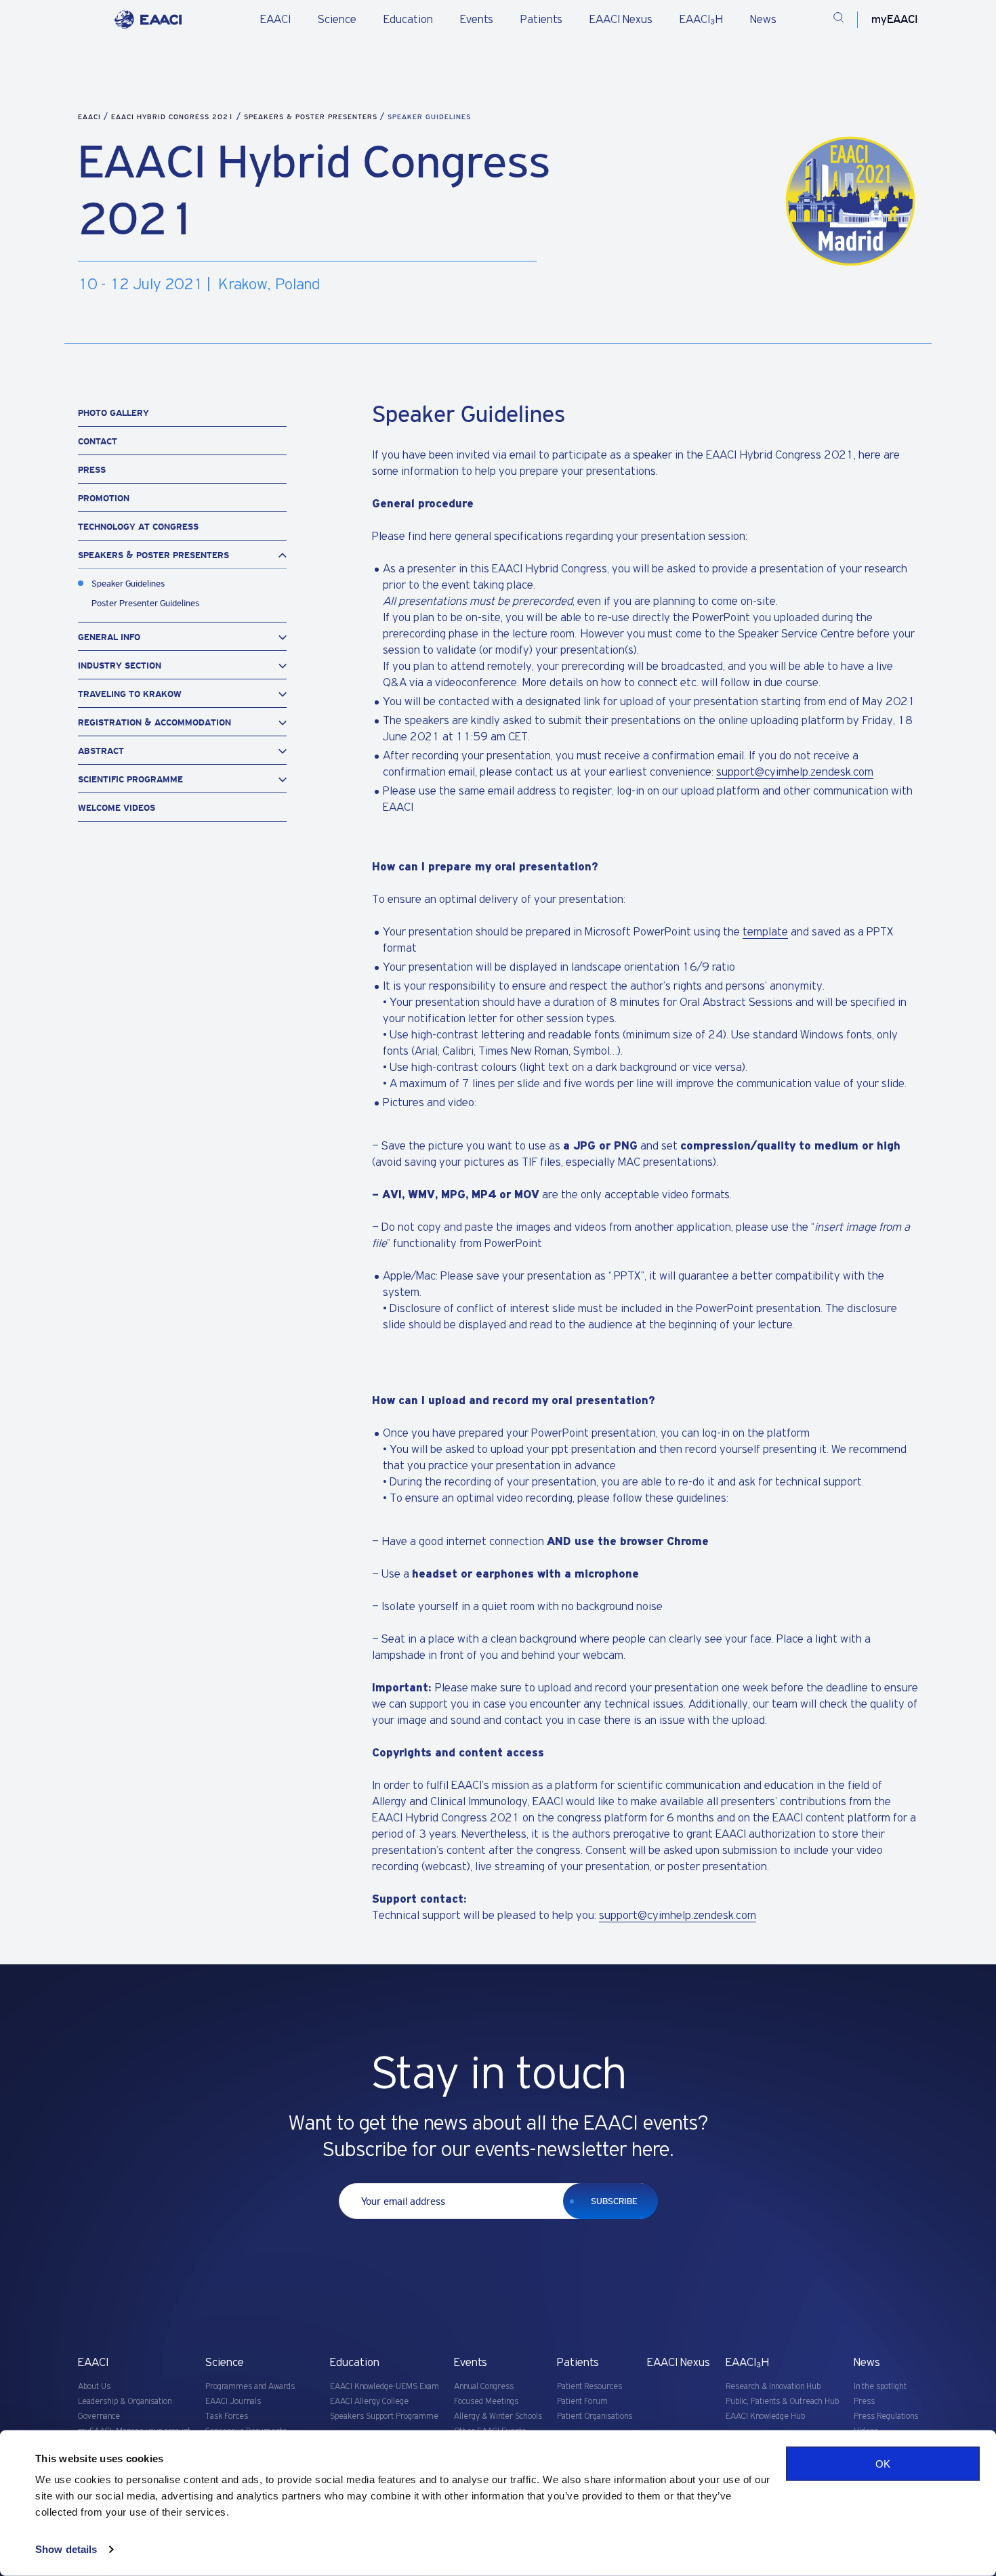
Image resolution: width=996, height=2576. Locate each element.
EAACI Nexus (621, 20)
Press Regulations (886, 2416)
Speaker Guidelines (128, 584)
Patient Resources (589, 2387)
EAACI (275, 20)
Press (92, 470)
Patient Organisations (595, 2416)
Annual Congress (484, 2387)
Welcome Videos (117, 808)
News (763, 20)
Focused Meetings (486, 2402)
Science (337, 20)
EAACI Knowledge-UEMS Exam (385, 2387)
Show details (66, 2549)
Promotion (104, 498)
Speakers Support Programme (384, 2416)
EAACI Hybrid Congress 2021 (174, 117)
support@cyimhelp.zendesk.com (795, 772)
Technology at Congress (138, 527)
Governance (99, 2416)
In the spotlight (880, 2387)
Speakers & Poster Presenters (312, 117)
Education (408, 20)
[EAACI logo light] (148, 20)
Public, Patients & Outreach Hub (782, 2402)
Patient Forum (582, 2402)
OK (883, 2464)
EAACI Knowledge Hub (765, 2416)
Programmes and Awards (250, 2387)
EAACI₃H (701, 20)
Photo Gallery (113, 413)
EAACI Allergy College (369, 2402)
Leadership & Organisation (125, 2402)
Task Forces (227, 2416)
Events (477, 20)
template (765, 932)
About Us (94, 2387)
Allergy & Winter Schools (498, 2416)
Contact (98, 441)
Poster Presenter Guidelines (145, 603)
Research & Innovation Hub (773, 2387)
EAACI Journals (233, 2402)
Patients (541, 20)
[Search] (838, 20)
